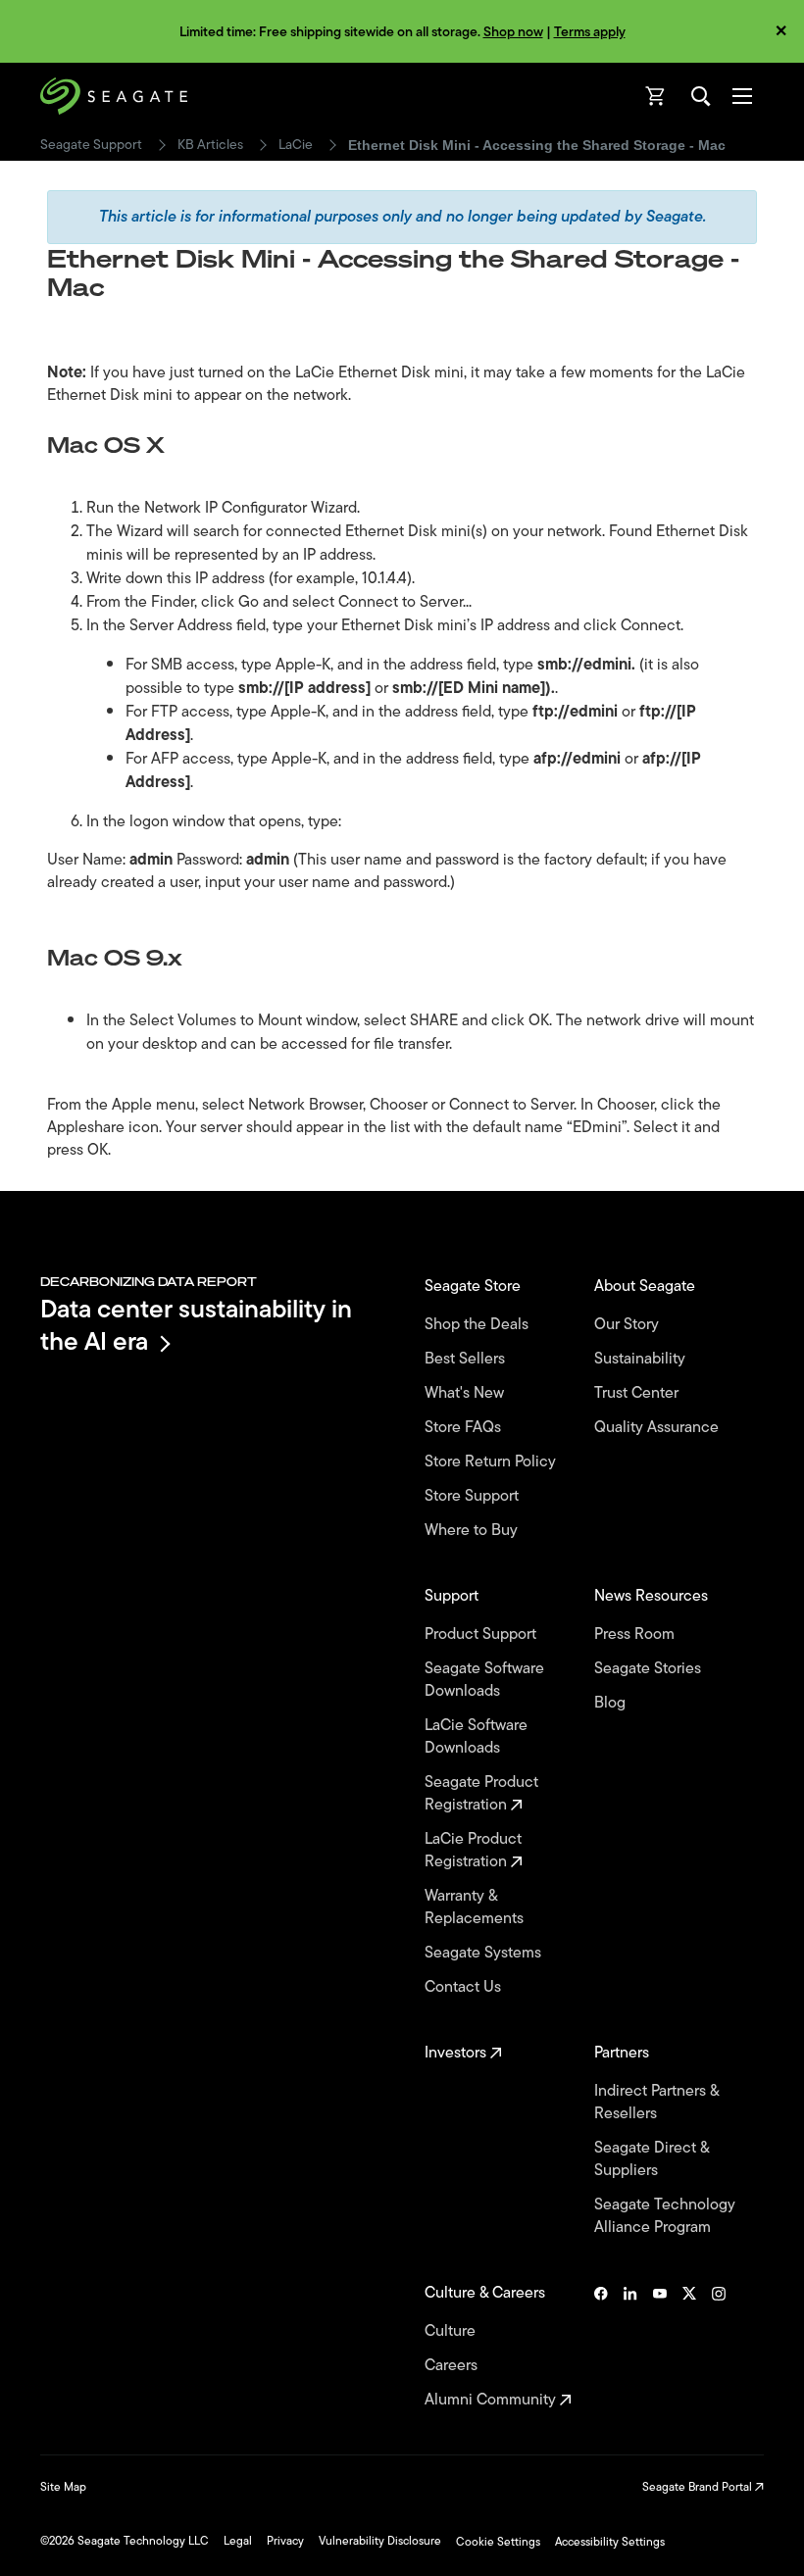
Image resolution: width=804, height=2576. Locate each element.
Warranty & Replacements (476, 1907)
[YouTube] (660, 2347)
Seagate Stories (650, 1669)
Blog (612, 1703)
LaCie (296, 145)
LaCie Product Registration (473, 1851)
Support (453, 1596)
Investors (457, 2053)
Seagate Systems (485, 1953)
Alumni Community (492, 2400)
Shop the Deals (480, 1325)
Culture (452, 2331)
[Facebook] (601, 2347)
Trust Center (638, 1393)
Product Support (482, 1635)
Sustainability (642, 1359)
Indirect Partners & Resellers (656, 2103)
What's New (466, 1393)
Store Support (474, 1496)
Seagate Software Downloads (484, 1680)
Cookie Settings (498, 2542)
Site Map (63, 2487)
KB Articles (210, 145)
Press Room (636, 1635)
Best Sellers (467, 1359)
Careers (453, 2366)
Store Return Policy (492, 1462)
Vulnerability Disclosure (380, 2541)
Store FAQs (465, 1428)
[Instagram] (719, 2347)
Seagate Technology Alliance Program (665, 2216)
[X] (689, 2347)
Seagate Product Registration (481, 1794)
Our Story (628, 1325)
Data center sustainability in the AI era (196, 1325)
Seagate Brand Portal (699, 2487)
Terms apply (590, 32)
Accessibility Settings (610, 2542)
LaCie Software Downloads (476, 1737)
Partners (624, 2053)
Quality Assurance (658, 1428)
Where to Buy (473, 1531)
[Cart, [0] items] (656, 96)
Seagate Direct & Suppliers (652, 2159)
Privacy (285, 2541)
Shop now (513, 32)
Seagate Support (91, 145)
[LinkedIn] (630, 2347)
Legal (238, 2541)
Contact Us (465, 1987)
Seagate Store (475, 1287)
